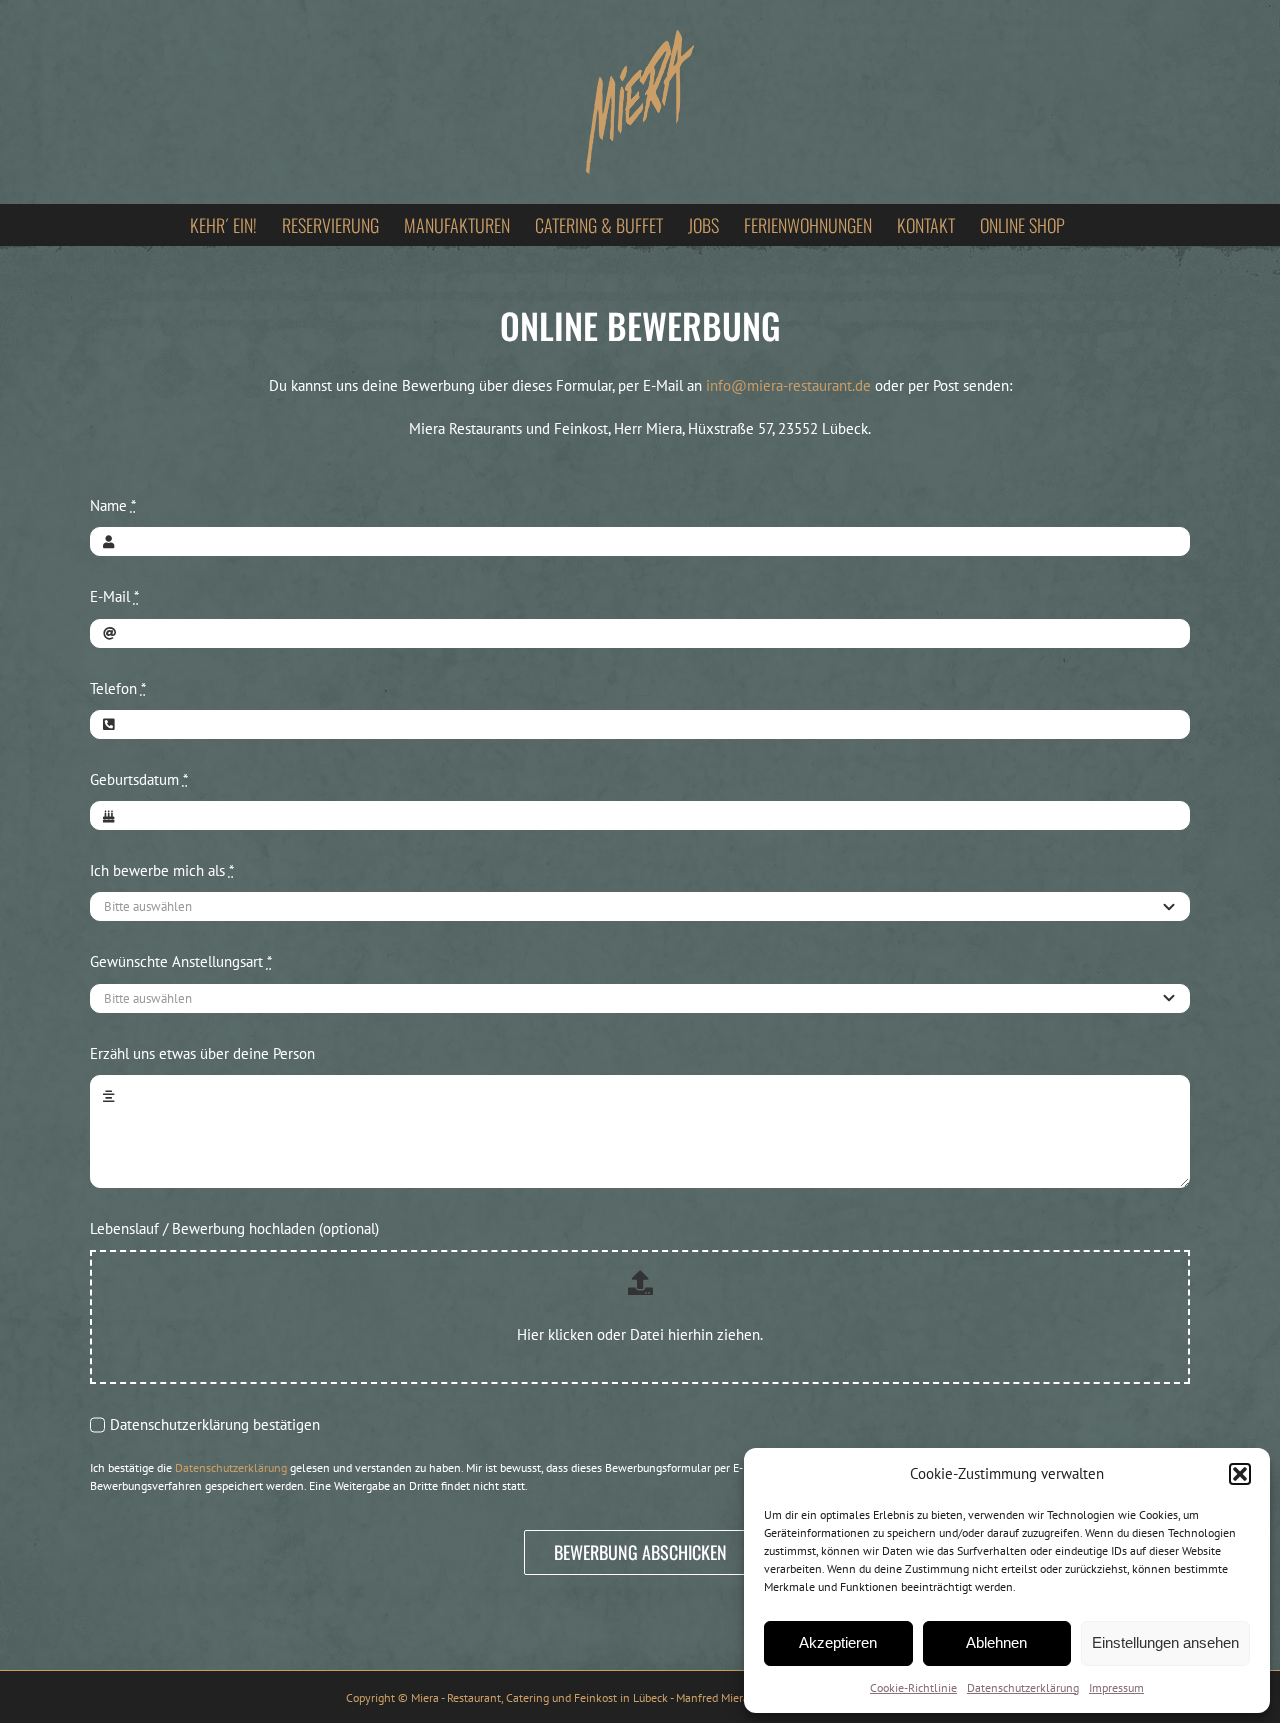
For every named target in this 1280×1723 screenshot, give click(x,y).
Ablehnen (996, 1642)
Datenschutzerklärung (1023, 1687)
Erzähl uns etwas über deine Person (202, 1053)
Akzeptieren (838, 1642)
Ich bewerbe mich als (162, 870)
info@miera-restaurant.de (788, 385)
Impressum (1116, 1687)
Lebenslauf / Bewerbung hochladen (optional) (234, 1228)
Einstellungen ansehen (1165, 1642)
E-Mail (114, 596)
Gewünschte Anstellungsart (181, 961)
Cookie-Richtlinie (913, 1687)
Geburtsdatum (139, 779)
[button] (1240, 1474)
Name (113, 505)
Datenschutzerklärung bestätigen (215, 1424)
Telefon (118, 688)
